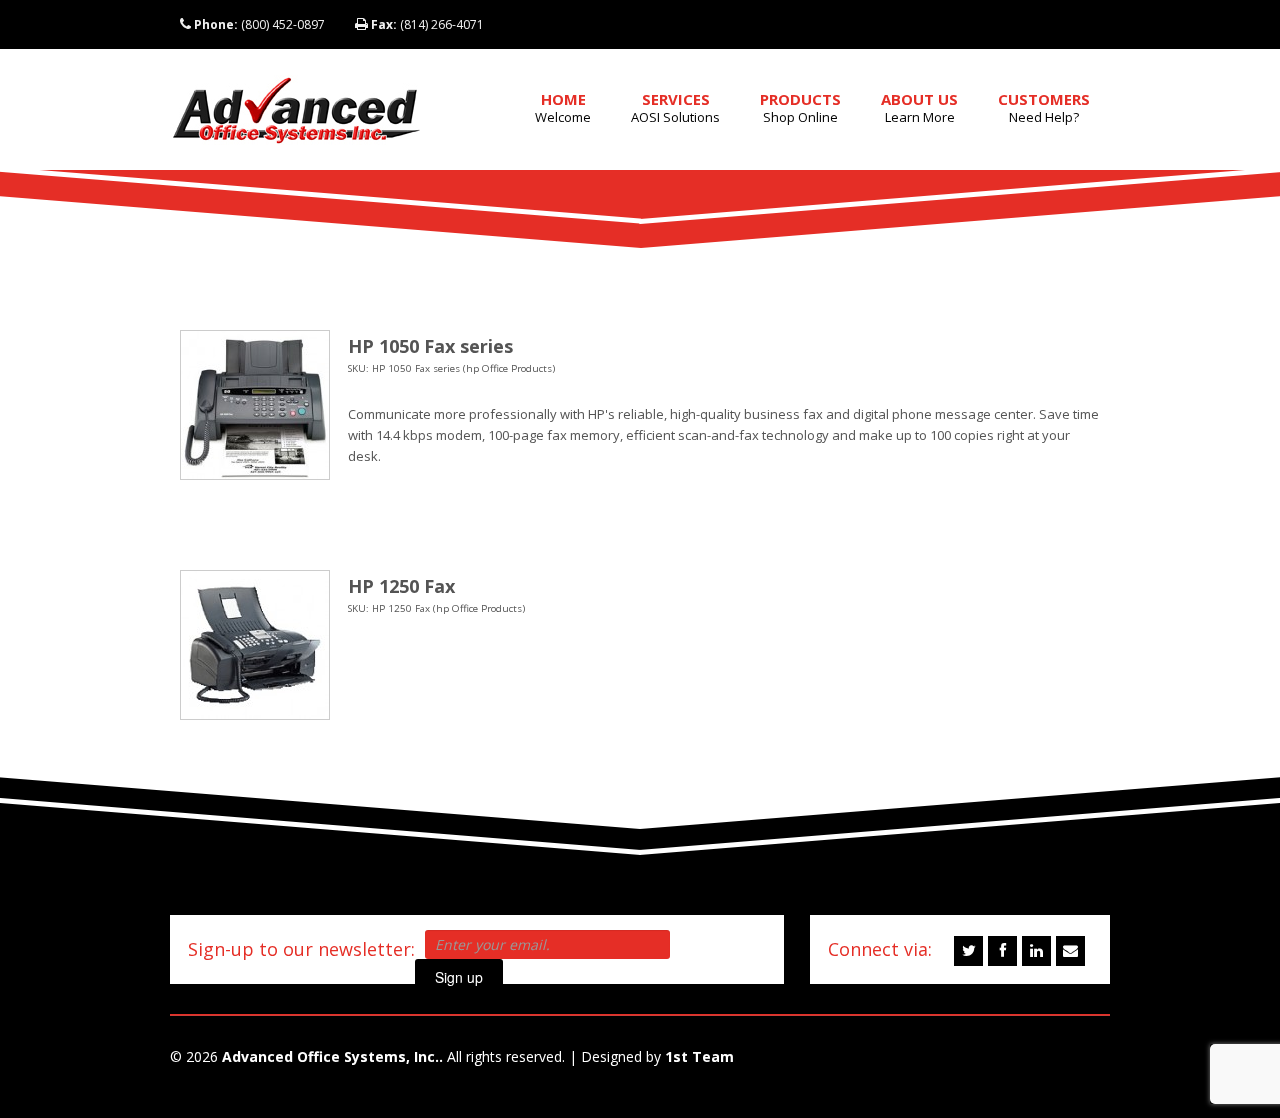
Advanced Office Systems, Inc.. (332, 1056)
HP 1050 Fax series (430, 346)
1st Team (699, 1056)
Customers (1044, 107)
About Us (919, 107)
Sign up (459, 977)
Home (563, 107)
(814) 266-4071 (427, 24)
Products (800, 107)
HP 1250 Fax (401, 586)
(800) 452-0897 (259, 24)
